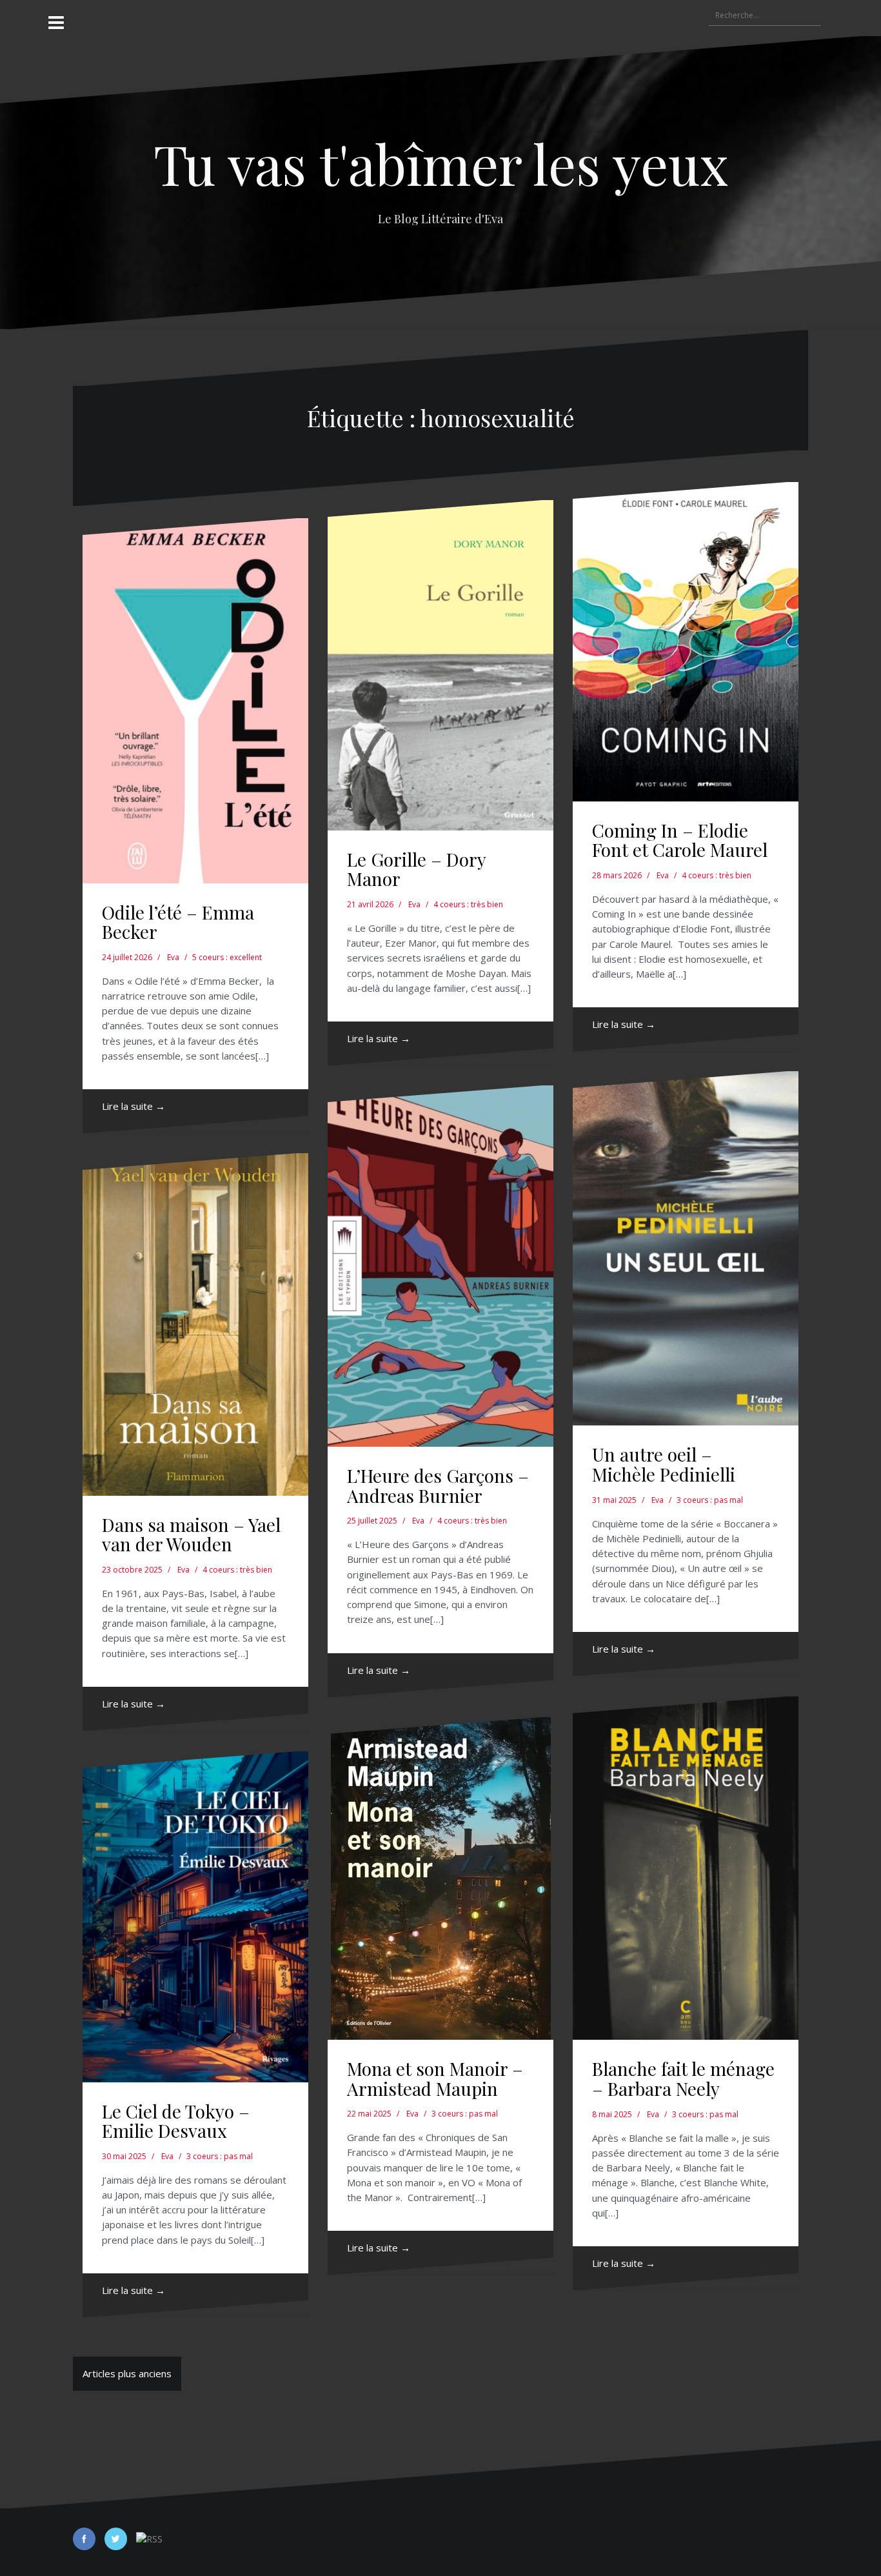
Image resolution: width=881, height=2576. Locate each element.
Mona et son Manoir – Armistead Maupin (435, 2078)
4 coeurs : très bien (468, 904)
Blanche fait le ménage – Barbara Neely (683, 2078)
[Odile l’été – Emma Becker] (195, 701)
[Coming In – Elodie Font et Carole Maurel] (686, 642)
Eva (173, 957)
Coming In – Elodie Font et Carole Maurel (680, 840)
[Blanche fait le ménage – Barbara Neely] (686, 1868)
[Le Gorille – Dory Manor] (440, 665)
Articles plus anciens (127, 2373)
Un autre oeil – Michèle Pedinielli (664, 1464)
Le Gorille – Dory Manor (416, 869)
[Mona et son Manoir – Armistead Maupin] (440, 1878)
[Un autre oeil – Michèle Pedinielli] (686, 1249)
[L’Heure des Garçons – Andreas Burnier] (440, 1266)
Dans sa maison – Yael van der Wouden (191, 1535)
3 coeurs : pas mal (710, 1500)
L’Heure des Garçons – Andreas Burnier (438, 1485)
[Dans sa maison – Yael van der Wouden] (195, 1324)
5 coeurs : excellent (227, 957)
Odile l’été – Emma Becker (178, 922)
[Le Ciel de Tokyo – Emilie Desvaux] (195, 1917)
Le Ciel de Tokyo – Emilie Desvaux (176, 2121)
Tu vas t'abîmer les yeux (441, 163)
